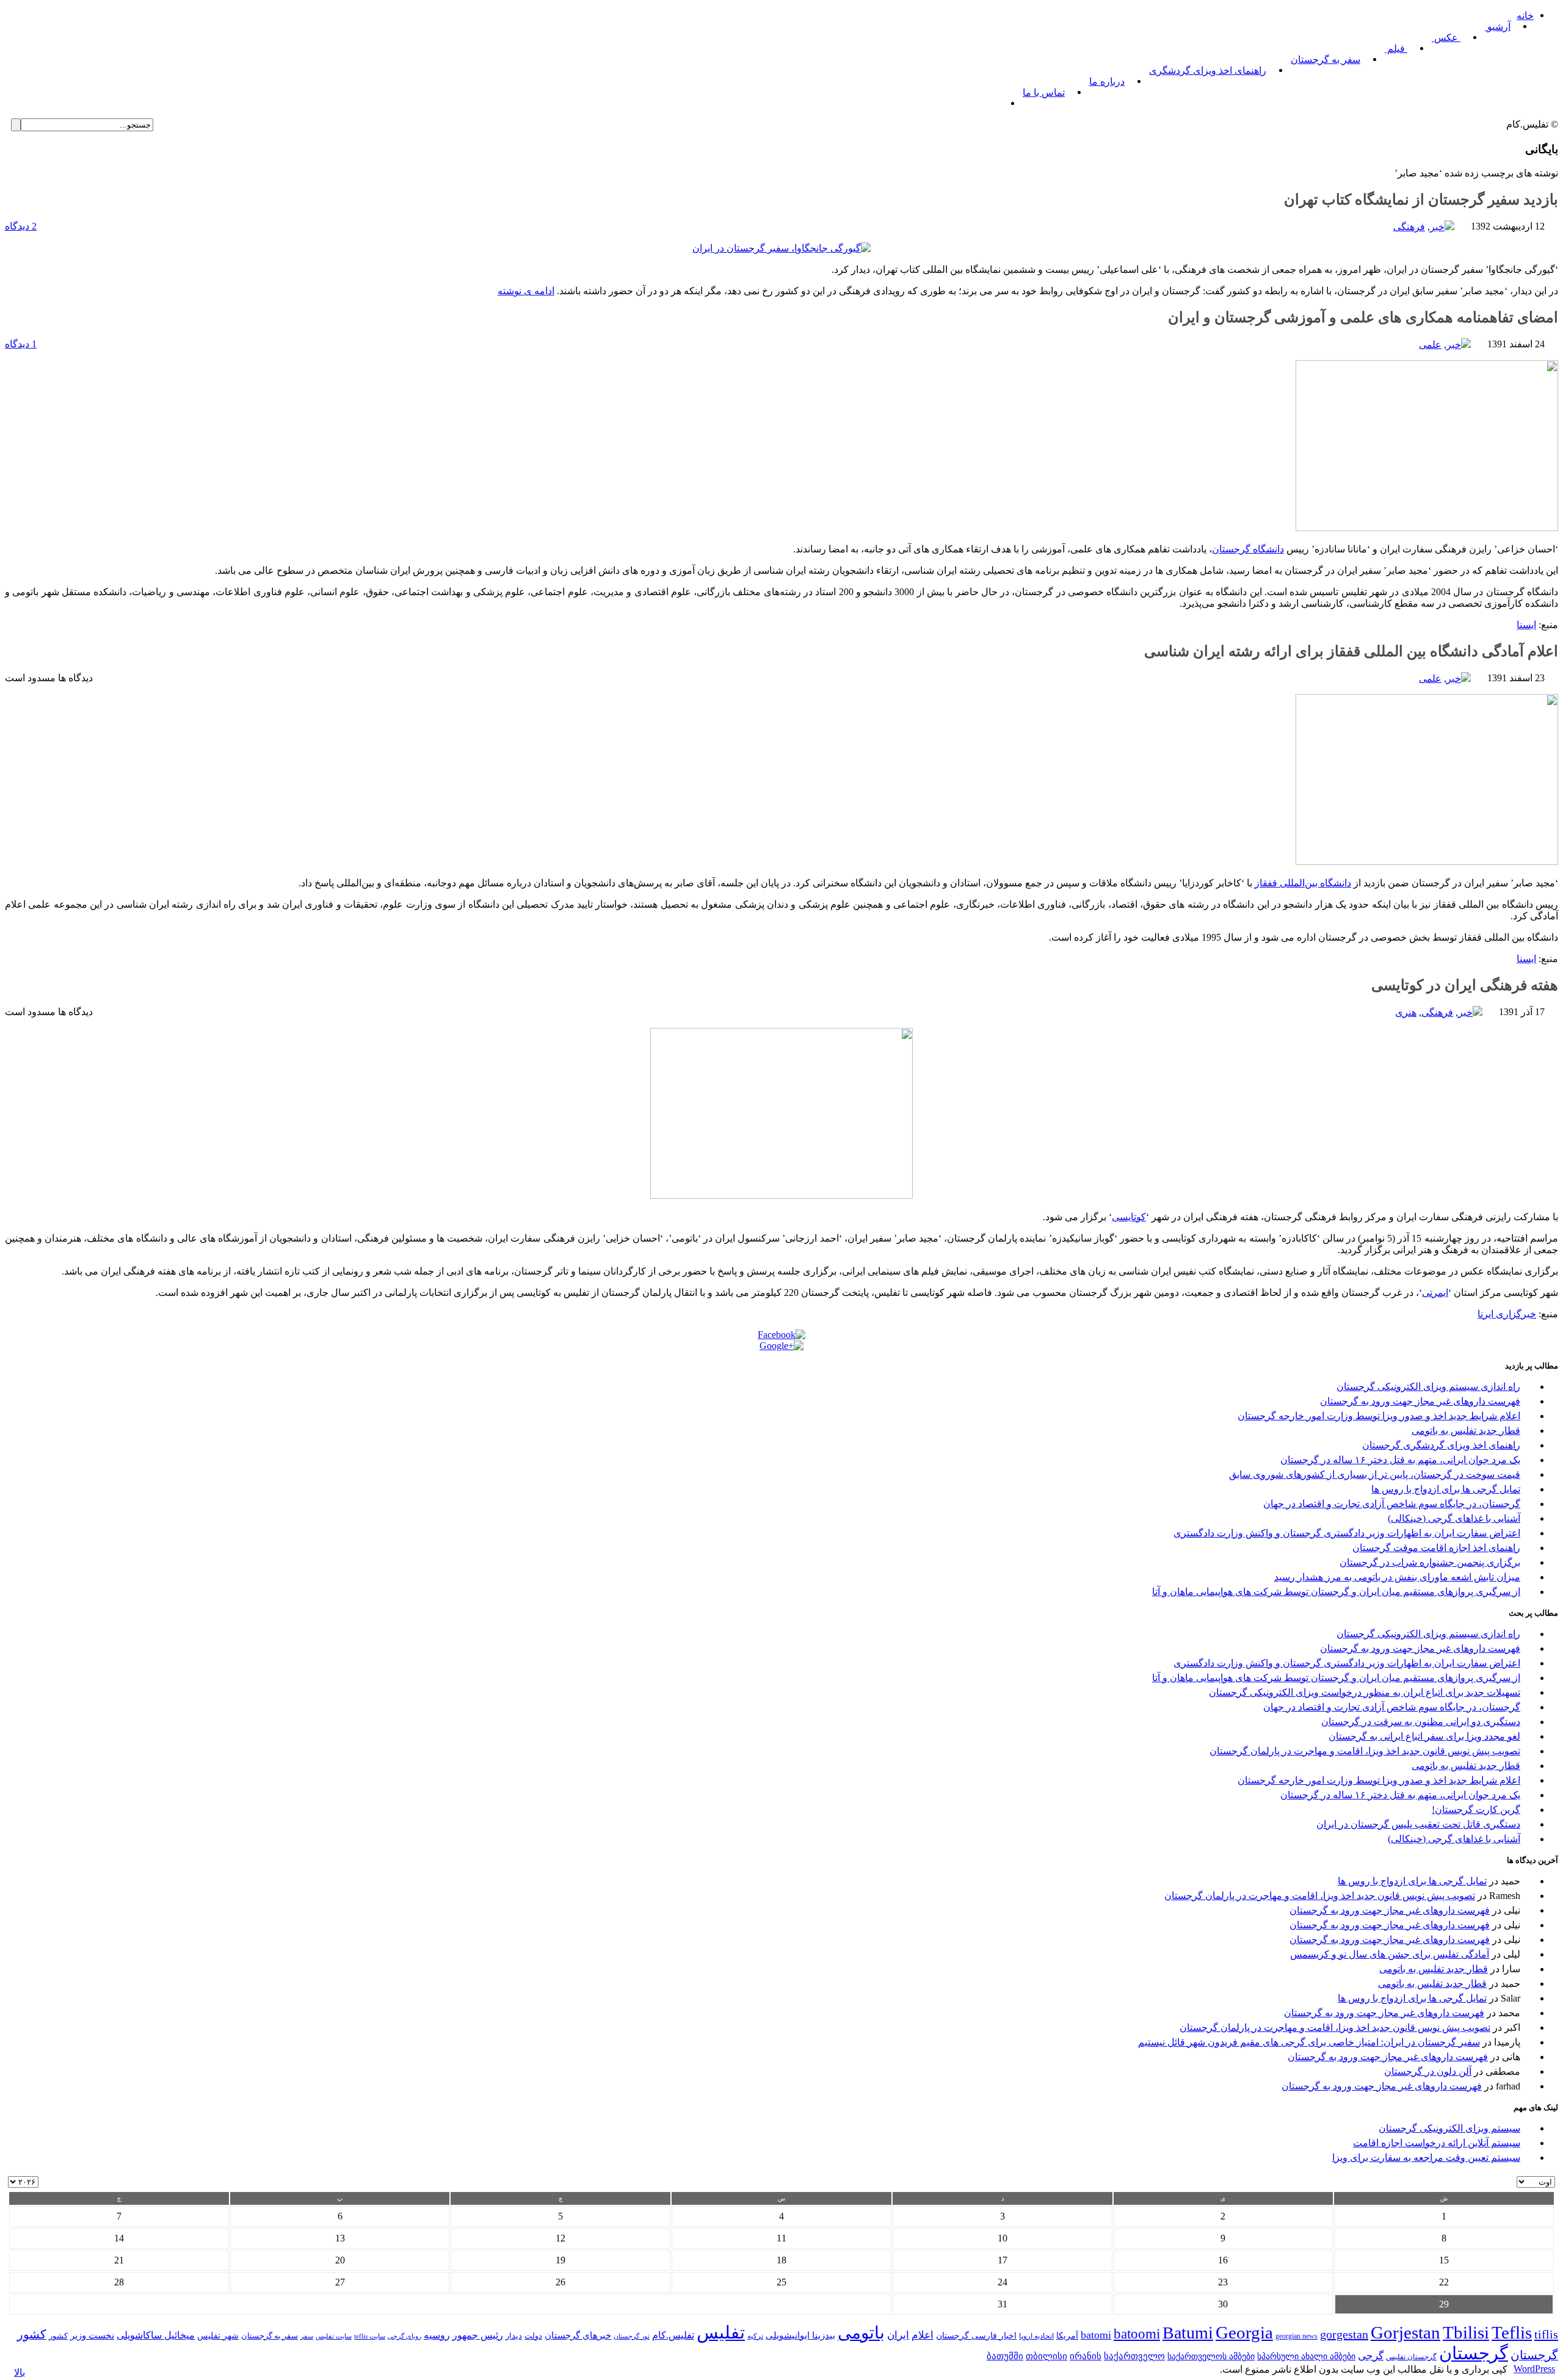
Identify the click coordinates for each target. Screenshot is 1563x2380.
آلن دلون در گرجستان (1428, 2071)
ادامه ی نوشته (526, 291)
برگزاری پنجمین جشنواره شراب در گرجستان (1430, 1562)
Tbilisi (1466, 2332)
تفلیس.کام (673, 2335)
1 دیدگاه (21, 344)
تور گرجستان (632, 2336)
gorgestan (1344, 2334)
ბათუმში (1005, 2356)
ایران (898, 2335)
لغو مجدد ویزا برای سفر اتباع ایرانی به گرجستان (1424, 1736)
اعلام (923, 2335)
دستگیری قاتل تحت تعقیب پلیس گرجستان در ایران (1418, 1824)
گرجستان (1474, 2353)
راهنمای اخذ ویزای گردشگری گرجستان (1441, 1445)
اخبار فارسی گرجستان (976, 2336)
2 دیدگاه (21, 226)
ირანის (1086, 2356)
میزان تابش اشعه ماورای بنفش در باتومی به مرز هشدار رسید (1397, 1577)
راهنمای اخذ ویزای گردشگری (1208, 71)
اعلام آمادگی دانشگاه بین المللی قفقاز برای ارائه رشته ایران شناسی (1351, 651)
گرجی (1371, 2356)
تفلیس (721, 2332)
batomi (1096, 2335)
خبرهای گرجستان (578, 2335)
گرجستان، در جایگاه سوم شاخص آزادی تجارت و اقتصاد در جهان (1392, 1504)
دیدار (514, 2336)
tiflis (1546, 2334)
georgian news (1296, 2336)
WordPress (1534, 2369)
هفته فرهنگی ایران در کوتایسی (1465, 985)
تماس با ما (1044, 92)
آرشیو (1498, 27)
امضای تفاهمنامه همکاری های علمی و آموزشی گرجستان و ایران (1363, 317)
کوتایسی (1129, 1217)
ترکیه (755, 2336)
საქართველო (1134, 2356)
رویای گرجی (404, 2336)
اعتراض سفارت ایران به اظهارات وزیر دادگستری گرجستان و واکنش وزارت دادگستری (1347, 1533)
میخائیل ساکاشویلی (156, 2335)
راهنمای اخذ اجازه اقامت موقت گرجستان (1436, 1548)
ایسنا (1526, 625)
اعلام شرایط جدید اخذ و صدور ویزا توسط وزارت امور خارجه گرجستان (1379, 1416)
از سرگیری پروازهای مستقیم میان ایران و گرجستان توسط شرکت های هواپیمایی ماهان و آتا (1336, 1592)
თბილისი (1046, 2356)
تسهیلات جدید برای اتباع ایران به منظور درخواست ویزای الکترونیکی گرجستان (1365, 1692)
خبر (1437, 227)
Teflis (1512, 2332)
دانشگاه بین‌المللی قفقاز (1303, 883)
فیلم (1396, 49)
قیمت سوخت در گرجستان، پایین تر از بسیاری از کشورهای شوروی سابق (1375, 1474)
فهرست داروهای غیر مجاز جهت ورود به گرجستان (1420, 1401)
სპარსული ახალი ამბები (1306, 2356)
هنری (1406, 1012)
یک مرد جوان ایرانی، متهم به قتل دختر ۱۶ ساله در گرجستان (1400, 1460)
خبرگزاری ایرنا (1507, 1314)
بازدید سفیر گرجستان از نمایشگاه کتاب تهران (1421, 200)
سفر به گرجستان (1325, 60)
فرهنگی (1409, 227)
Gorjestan (1405, 2332)
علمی (1430, 345)
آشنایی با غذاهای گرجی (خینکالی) (1454, 1518)
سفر (307, 2336)
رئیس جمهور (478, 2335)
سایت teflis (370, 2336)
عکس (1446, 38)
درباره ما (1107, 81)
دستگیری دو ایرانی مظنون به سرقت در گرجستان (1421, 1722)
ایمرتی (1435, 1293)
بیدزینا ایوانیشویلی (800, 2335)
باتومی (861, 2333)
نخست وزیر (92, 2335)
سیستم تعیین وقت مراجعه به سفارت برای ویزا (1426, 2158)
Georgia (1244, 2332)
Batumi (1188, 2333)
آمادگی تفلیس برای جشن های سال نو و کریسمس (1390, 1954)
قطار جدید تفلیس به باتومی (1466, 1431)
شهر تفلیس (218, 2335)
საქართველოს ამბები (1211, 2356)
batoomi (1137, 2334)
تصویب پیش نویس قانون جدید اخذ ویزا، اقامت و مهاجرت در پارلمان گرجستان (1365, 1751)
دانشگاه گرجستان (1248, 549)
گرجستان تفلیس (1411, 2357)
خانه (1525, 16)
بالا (20, 2372)
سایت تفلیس (334, 2336)
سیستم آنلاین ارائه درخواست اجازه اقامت (1437, 2143)
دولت (533, 2336)
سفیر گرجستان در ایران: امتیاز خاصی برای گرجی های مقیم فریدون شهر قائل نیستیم (1309, 2042)
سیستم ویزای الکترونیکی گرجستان (1449, 2128)
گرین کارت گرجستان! (1476, 1810)
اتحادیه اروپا (1036, 2336)
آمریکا (1067, 2336)
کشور (58, 2336)
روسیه (437, 2335)
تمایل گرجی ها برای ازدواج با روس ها (1446, 1489)
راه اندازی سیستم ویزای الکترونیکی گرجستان (1428, 1387)
